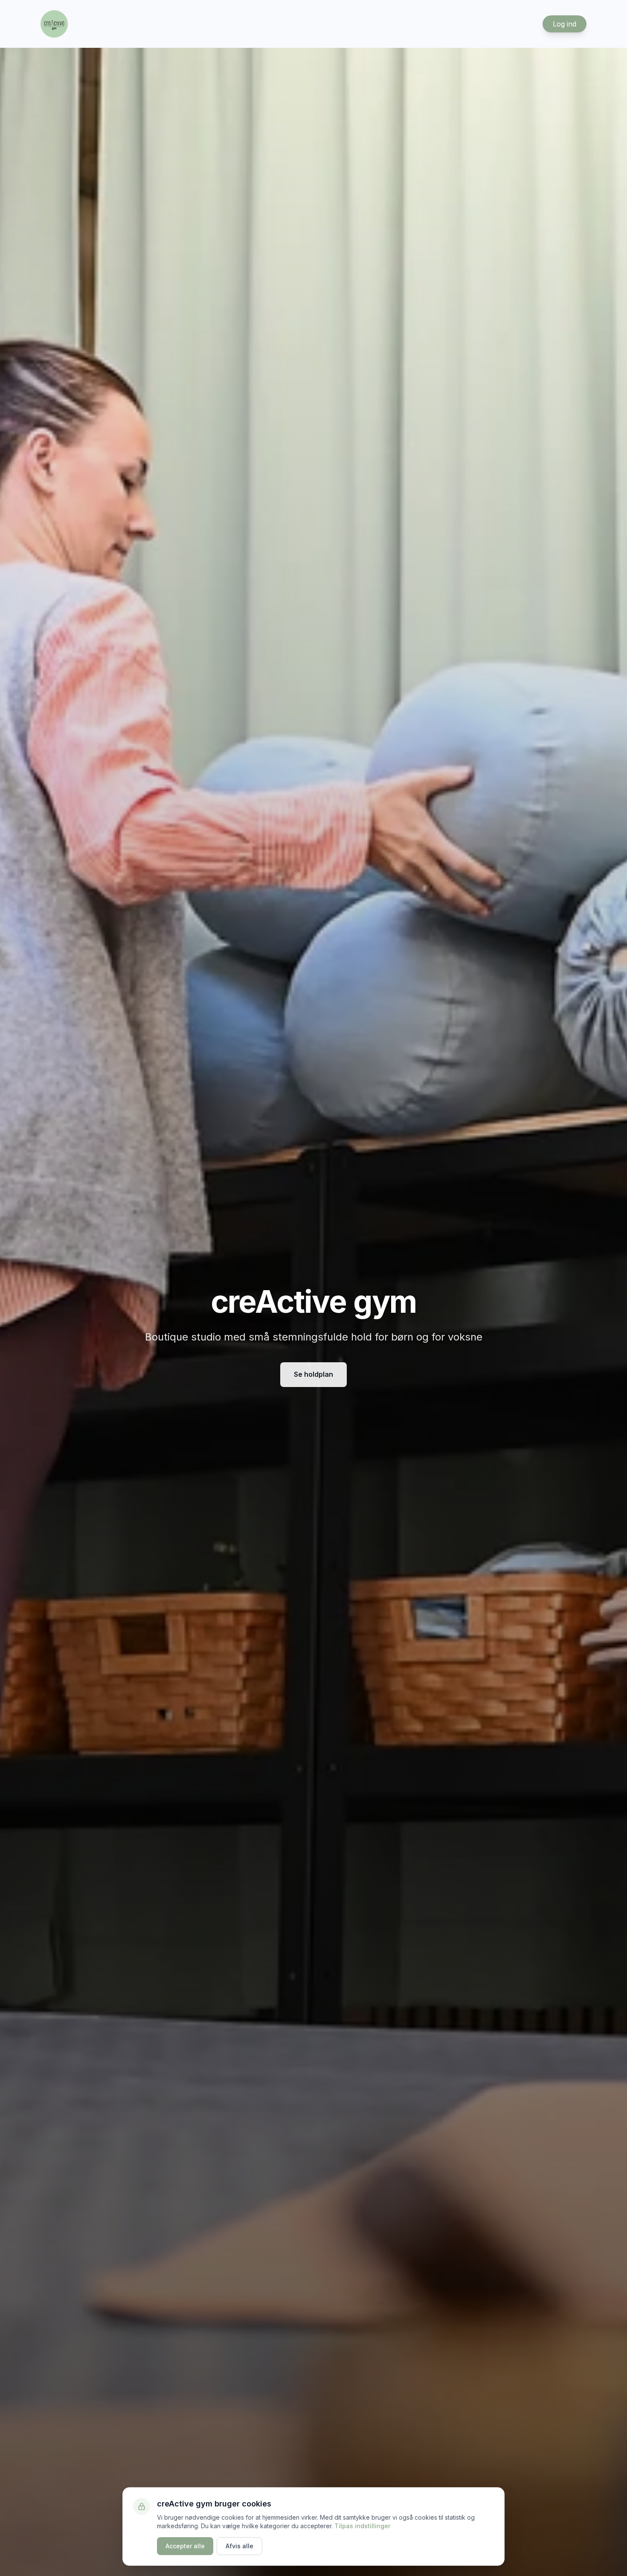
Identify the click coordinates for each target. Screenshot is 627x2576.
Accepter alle (185, 2546)
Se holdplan (313, 1374)
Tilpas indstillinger (362, 2526)
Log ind (565, 24)
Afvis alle (239, 2546)
